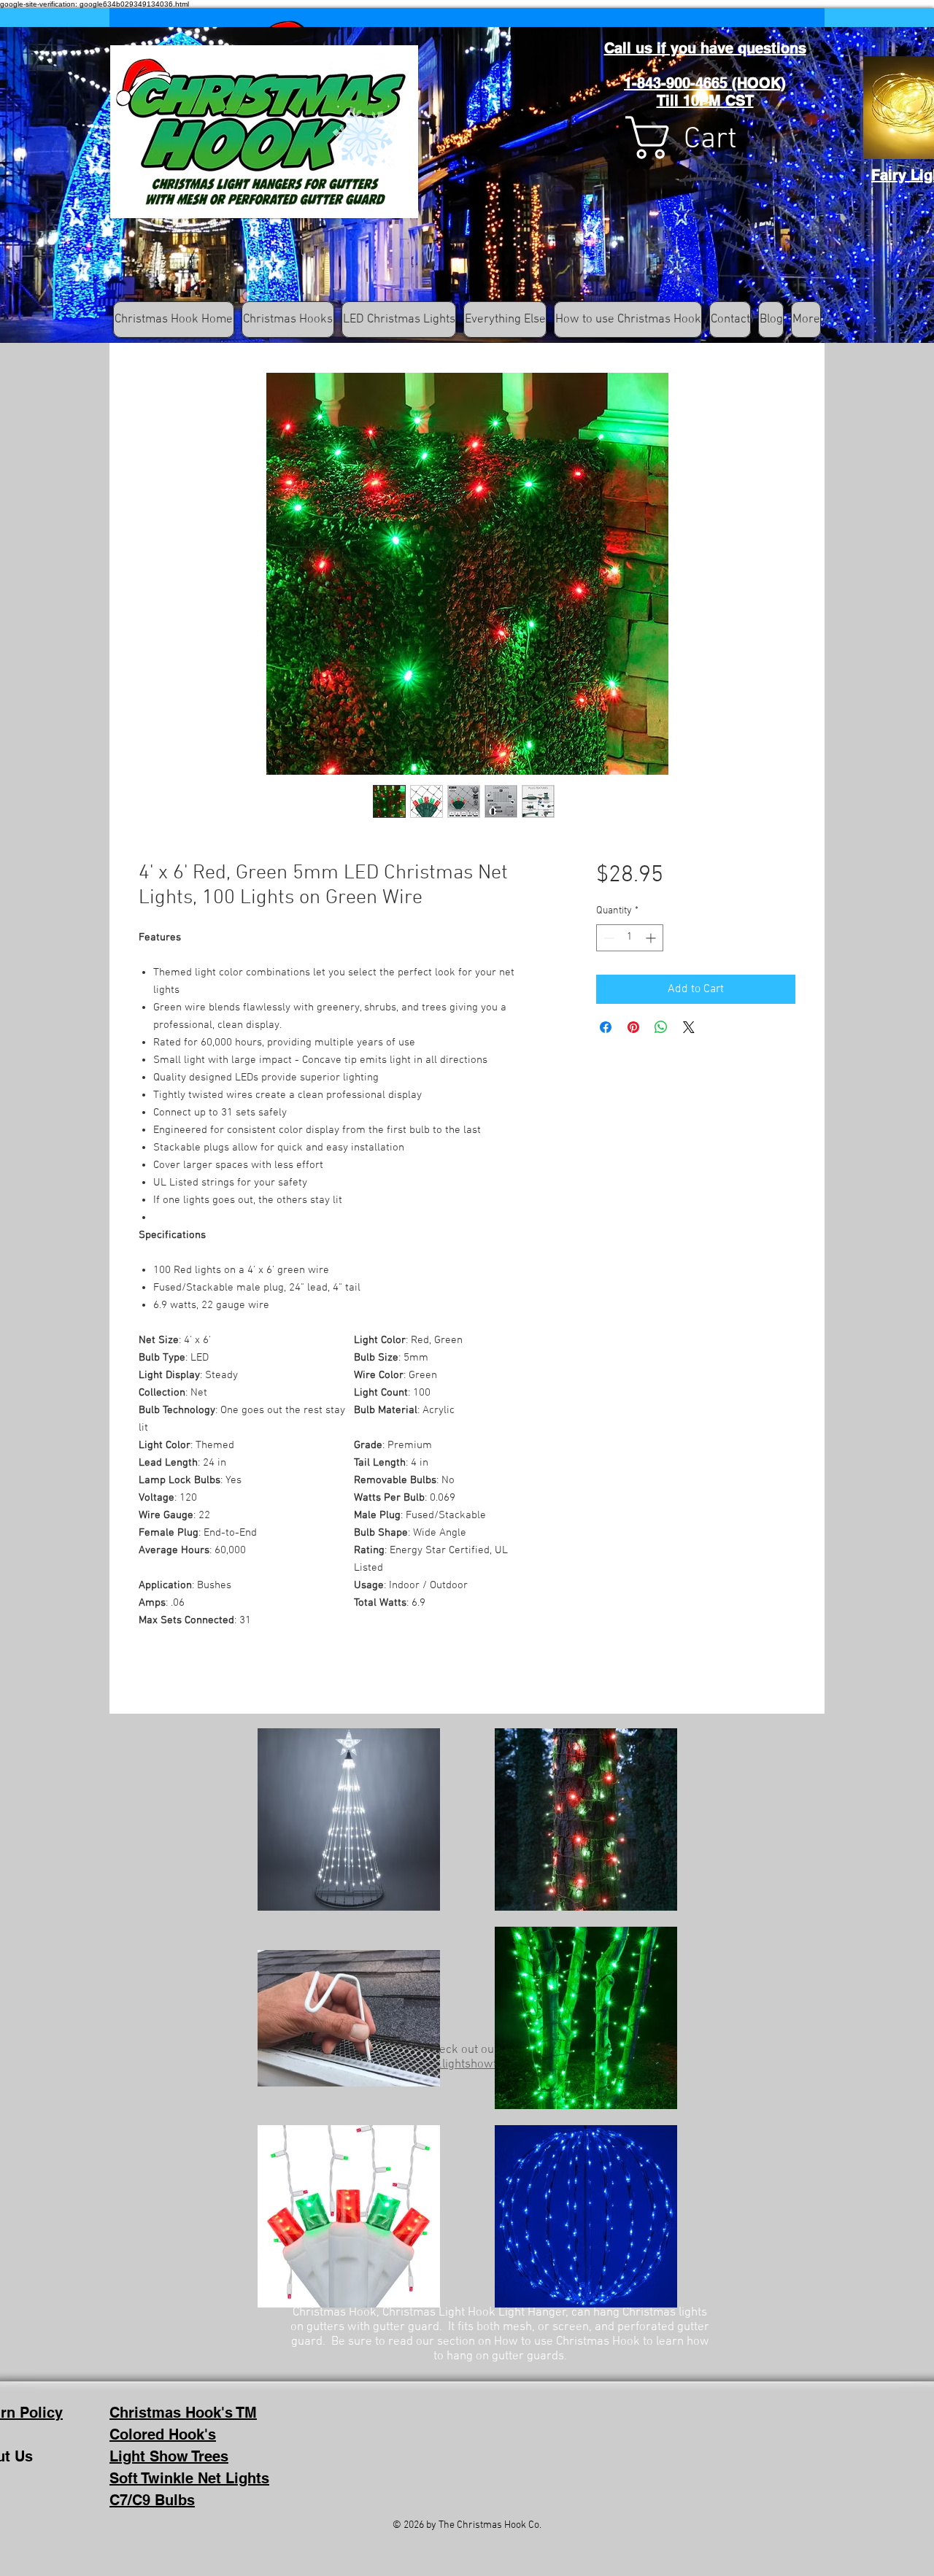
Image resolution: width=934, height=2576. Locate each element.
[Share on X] (689, 1027)
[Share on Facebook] (606, 1027)
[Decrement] (607, 938)
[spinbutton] (630, 938)
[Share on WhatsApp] (661, 1027)
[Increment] (652, 938)
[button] (706, 138)
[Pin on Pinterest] (633, 1027)
